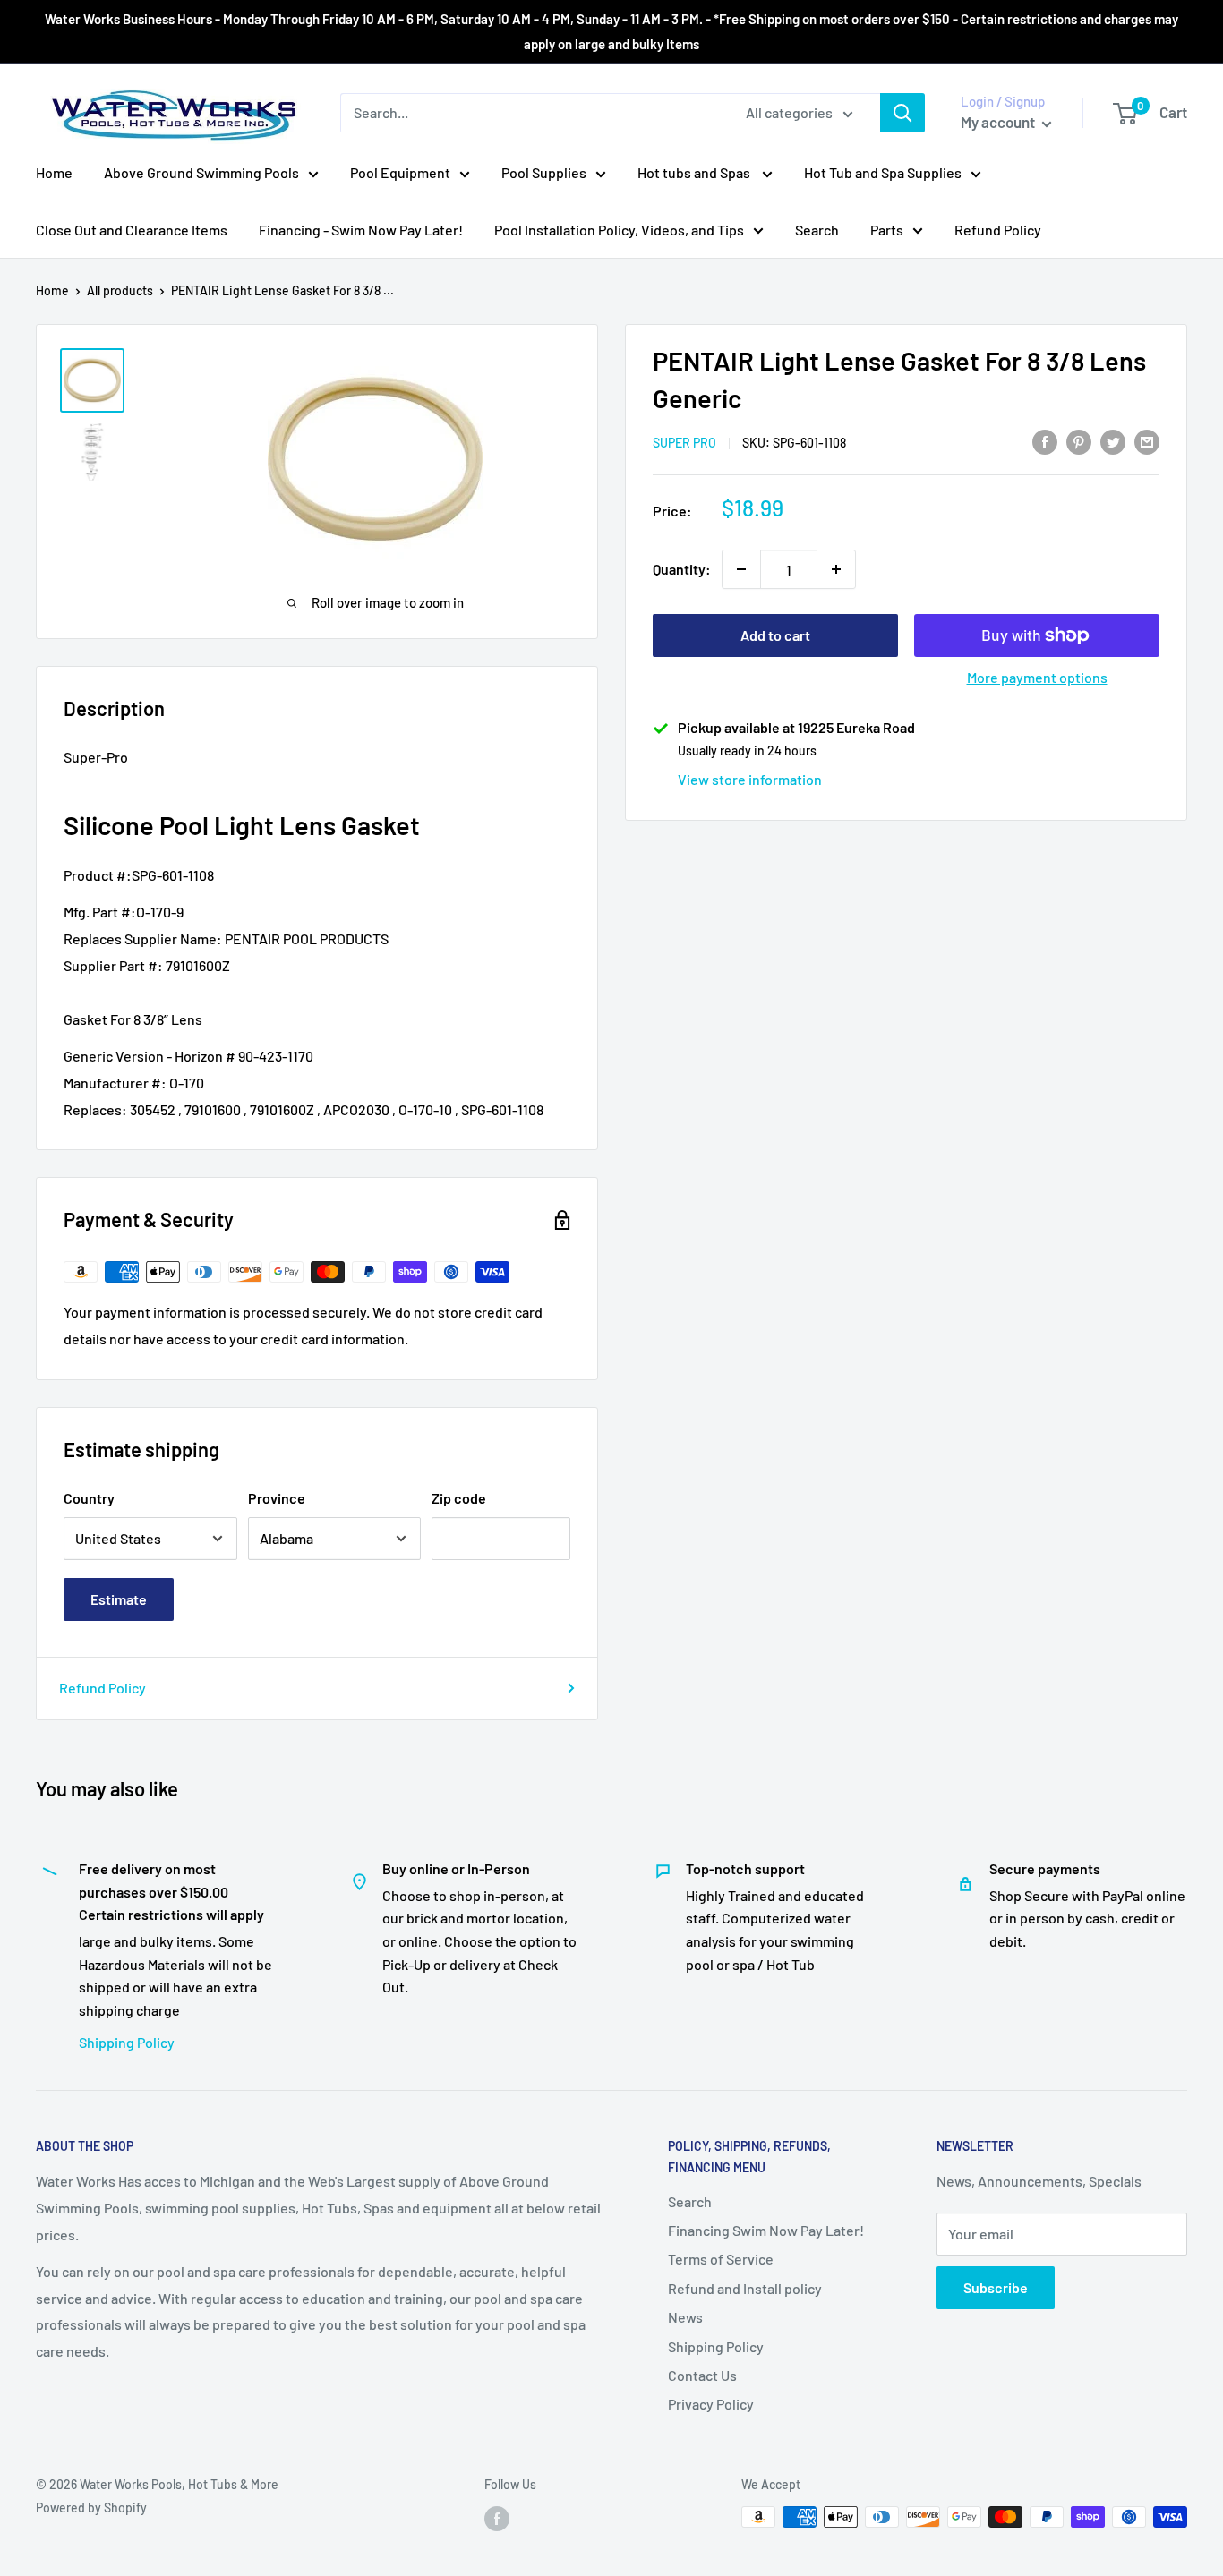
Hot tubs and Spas (695, 172)
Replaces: (95, 1109)
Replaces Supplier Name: (143, 938)
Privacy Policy (711, 2404)
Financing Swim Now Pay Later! (766, 2230)
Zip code (459, 1498)
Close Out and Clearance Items (132, 230)
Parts (887, 230)
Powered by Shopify (91, 2508)
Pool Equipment (400, 172)
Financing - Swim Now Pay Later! (361, 230)
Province (277, 1498)
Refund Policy (998, 230)
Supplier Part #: (113, 965)
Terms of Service (721, 2259)
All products (120, 290)
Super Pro (684, 443)
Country (89, 1498)
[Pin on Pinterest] (1079, 441)
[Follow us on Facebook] (497, 2519)
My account (999, 122)
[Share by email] (1147, 441)
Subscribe (996, 2287)
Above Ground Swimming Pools (201, 172)
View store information (750, 779)
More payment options (1037, 677)
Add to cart (775, 635)
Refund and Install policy (745, 2288)
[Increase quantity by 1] (836, 569)
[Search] (902, 113)
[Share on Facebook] (1045, 441)
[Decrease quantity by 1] (741, 569)
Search (817, 230)
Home (54, 172)
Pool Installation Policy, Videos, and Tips (619, 230)
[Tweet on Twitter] (1113, 441)
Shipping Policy (127, 2042)
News (685, 2317)
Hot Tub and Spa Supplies (883, 172)
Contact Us (702, 2375)
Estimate (119, 1599)
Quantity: (682, 569)
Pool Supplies (544, 172)
